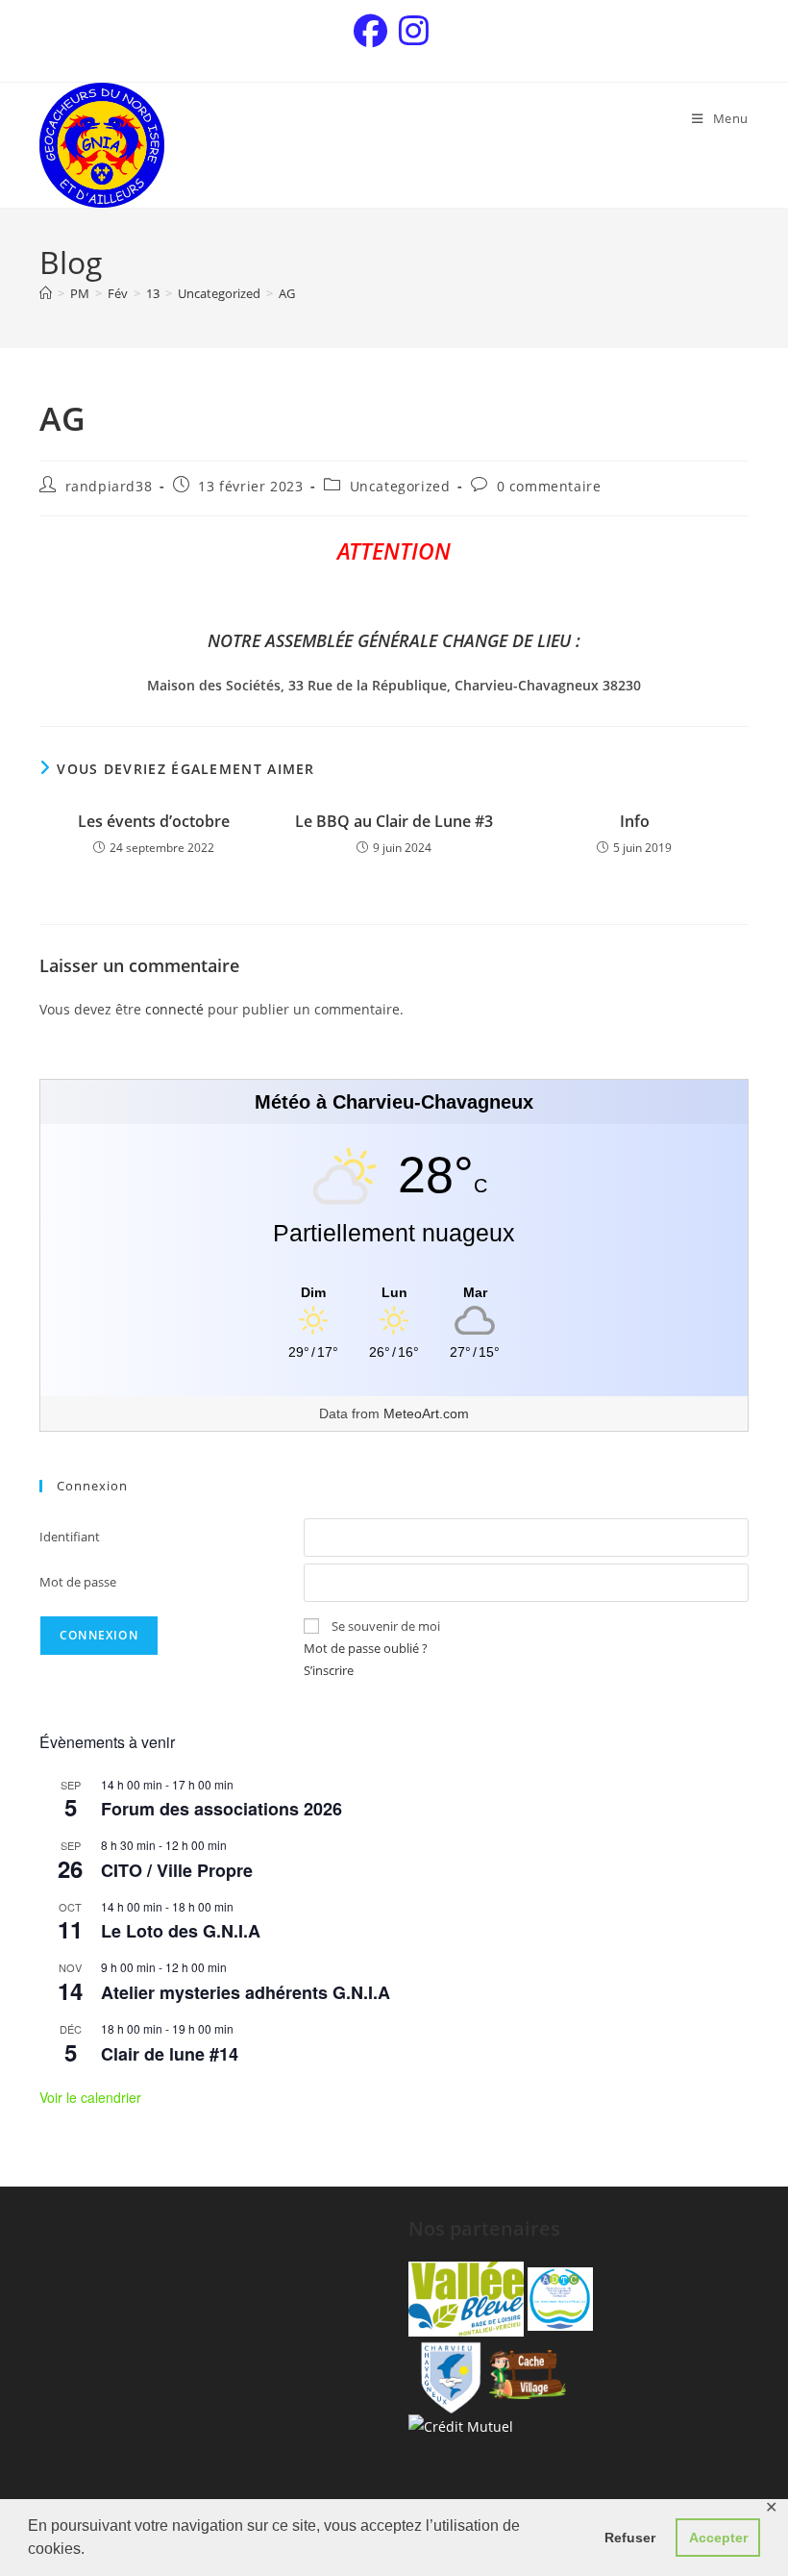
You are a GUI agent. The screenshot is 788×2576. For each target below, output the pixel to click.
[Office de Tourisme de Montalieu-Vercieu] (466, 2298)
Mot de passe (78, 1582)
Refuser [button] (630, 2538)
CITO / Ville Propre (177, 1870)
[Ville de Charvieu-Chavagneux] (447, 2373)
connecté (174, 1009)
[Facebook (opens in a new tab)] (373, 31)
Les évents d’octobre (154, 821)
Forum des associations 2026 (222, 1809)
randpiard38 (109, 486)
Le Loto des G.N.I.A (181, 1931)
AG (287, 293)
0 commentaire (549, 486)
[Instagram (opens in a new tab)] (414, 31)
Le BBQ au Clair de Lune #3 (394, 821)
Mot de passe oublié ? (366, 1648)
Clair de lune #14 (170, 2054)
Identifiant (70, 1537)
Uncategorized (400, 486)
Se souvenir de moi (386, 1626)
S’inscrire (329, 1670)
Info (635, 821)
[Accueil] (46, 293)
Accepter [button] (718, 2538)
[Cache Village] (528, 2373)
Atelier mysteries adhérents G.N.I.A (246, 1992)
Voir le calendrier (90, 2097)
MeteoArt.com (426, 1413)
